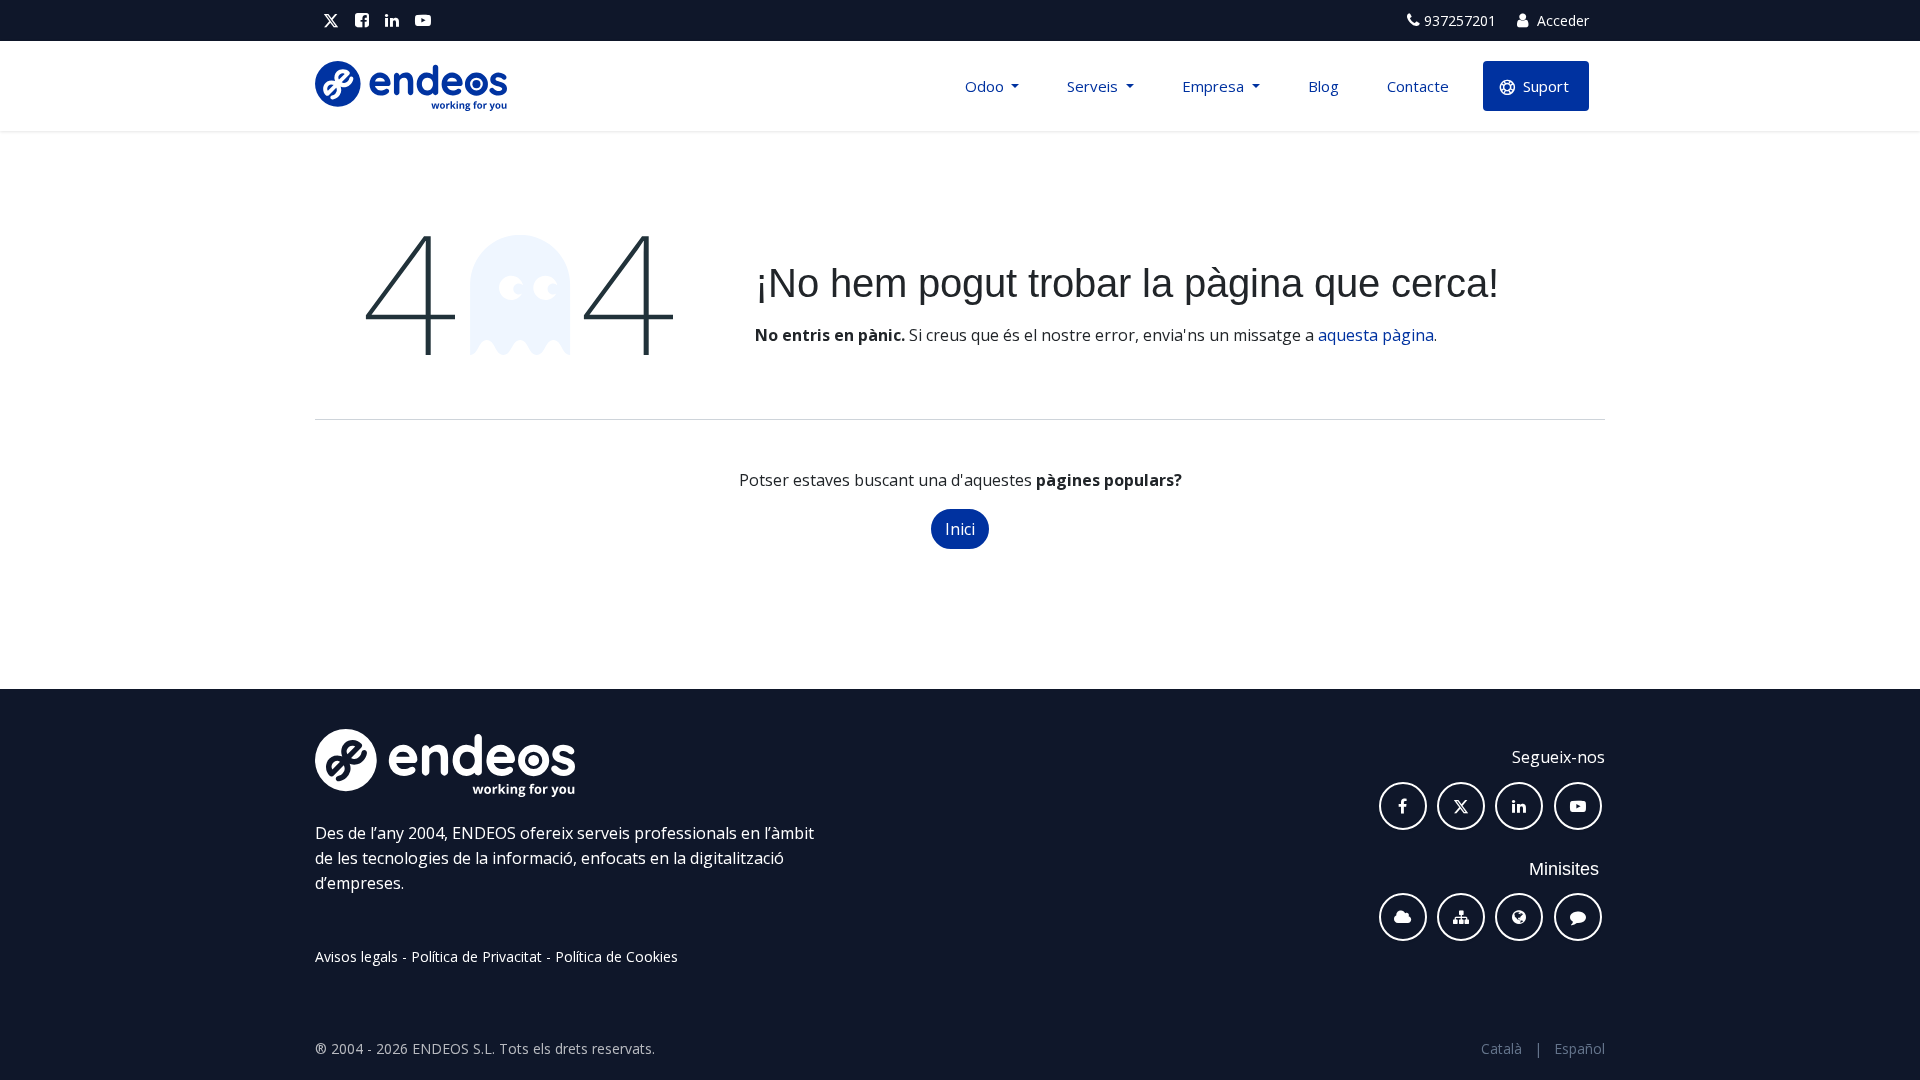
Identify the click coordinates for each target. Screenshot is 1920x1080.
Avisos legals (356, 956)
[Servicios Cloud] (1403, 917)
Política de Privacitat (476, 956)
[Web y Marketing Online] (1519, 917)
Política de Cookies (616, 956)
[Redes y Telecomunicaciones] (1461, 917)
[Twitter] (331, 20)
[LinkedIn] (392, 20)
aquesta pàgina (1376, 335)
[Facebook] (362, 20)
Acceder (1561, 20)
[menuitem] (992, 86)
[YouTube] (423, 20)
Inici (960, 529)
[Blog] (1578, 917)
